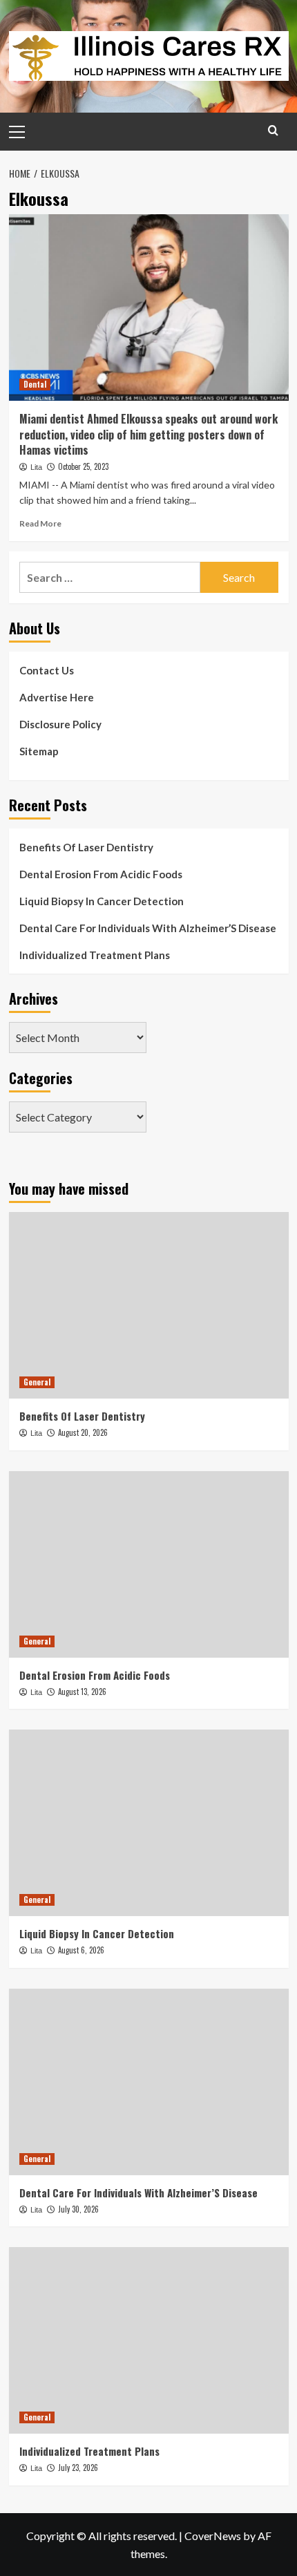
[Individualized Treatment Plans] (149, 2340)
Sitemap (39, 751)
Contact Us (47, 670)
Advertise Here (57, 697)
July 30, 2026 (78, 2209)
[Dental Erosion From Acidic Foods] (149, 1564)
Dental (35, 384)
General (37, 1382)
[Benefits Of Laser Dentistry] (149, 1305)
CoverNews (213, 2536)
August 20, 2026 (83, 1432)
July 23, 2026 (78, 2468)
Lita (36, 467)
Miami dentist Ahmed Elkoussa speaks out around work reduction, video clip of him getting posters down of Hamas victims (148, 434)
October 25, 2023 (83, 466)
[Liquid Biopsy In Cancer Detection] (149, 1823)
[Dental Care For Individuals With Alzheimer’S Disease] (149, 2082)
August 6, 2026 (81, 1950)
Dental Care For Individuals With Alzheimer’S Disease (148, 928)
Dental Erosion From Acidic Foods (101, 874)
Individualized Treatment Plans (95, 955)
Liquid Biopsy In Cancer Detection (102, 901)
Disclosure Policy (60, 724)
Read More (40, 523)
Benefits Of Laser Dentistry (86, 847)
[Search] (273, 130)
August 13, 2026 (82, 1692)
